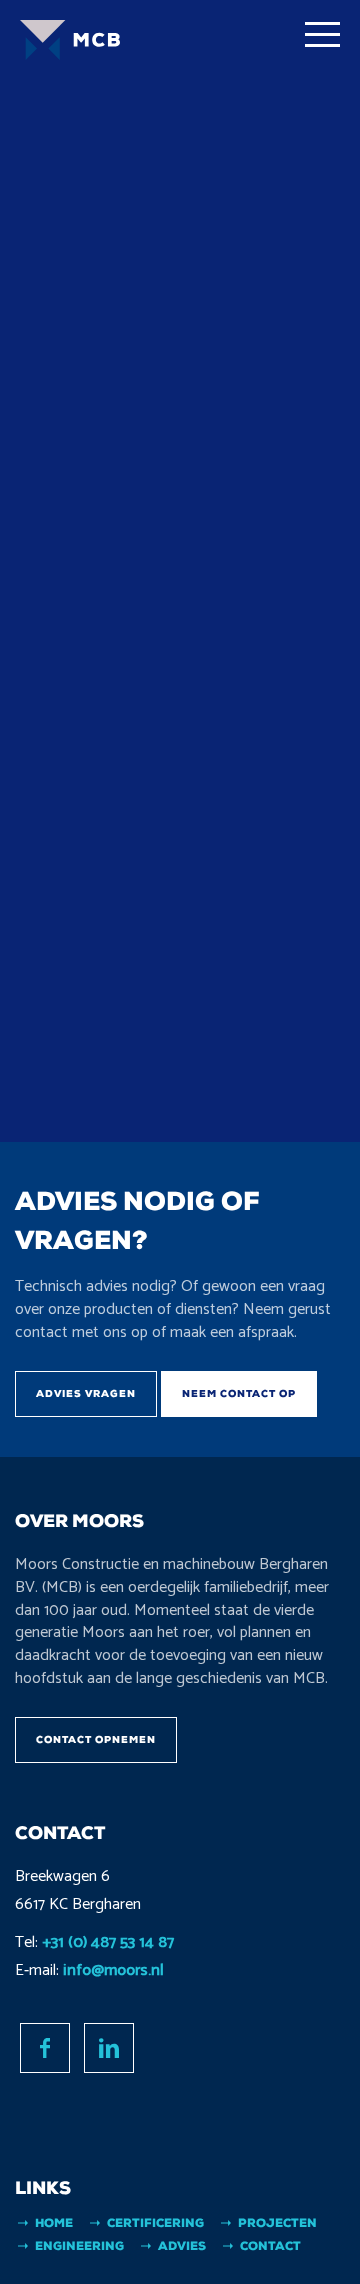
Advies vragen (86, 1393)
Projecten (277, 2223)
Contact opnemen (96, 1739)
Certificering (155, 2223)
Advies (182, 2246)
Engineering (79, 2246)
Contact (270, 2246)
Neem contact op (239, 1393)
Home (54, 2223)
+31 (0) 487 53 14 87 (108, 1942)
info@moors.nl (113, 1970)
